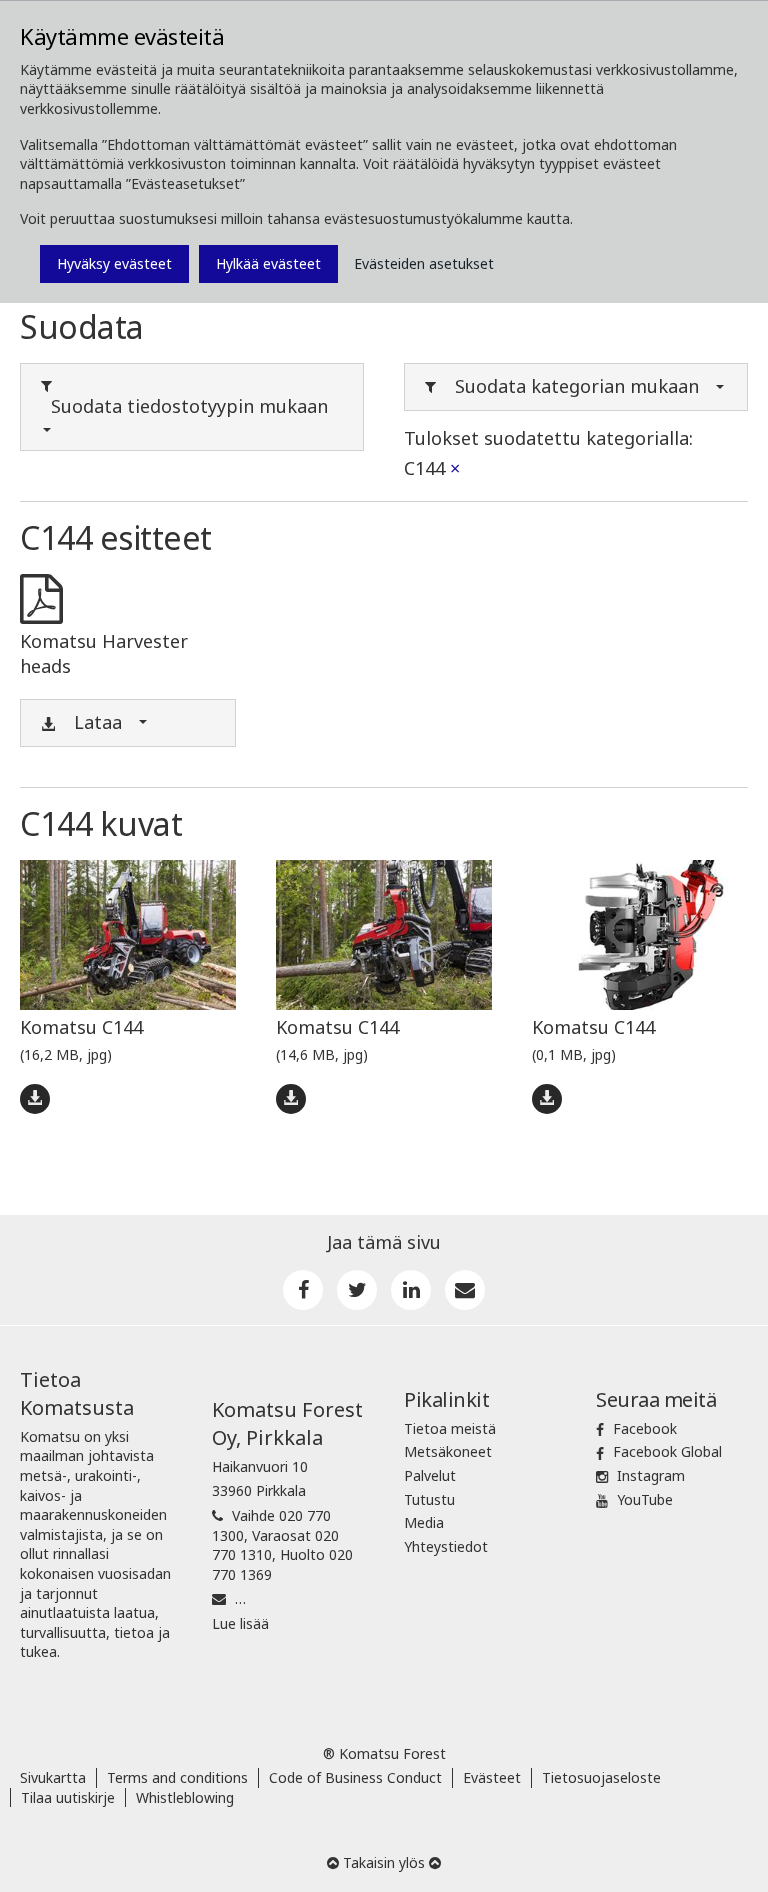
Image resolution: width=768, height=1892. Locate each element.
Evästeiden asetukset (424, 263)
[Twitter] (357, 1290)
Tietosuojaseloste (601, 1777)
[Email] (465, 1290)
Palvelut (430, 1475)
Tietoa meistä (450, 1428)
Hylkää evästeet (268, 263)
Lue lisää (240, 1623)
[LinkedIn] (411, 1290)
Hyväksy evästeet (114, 263)
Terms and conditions (177, 1777)
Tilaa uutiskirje (68, 1797)
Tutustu (429, 1499)
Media (424, 1522)
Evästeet (492, 1777)
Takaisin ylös (384, 1862)
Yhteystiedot (446, 1546)
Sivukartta (53, 1777)
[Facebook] (303, 1290)
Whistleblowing (185, 1797)
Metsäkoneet (448, 1451)
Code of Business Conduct (355, 1777)
